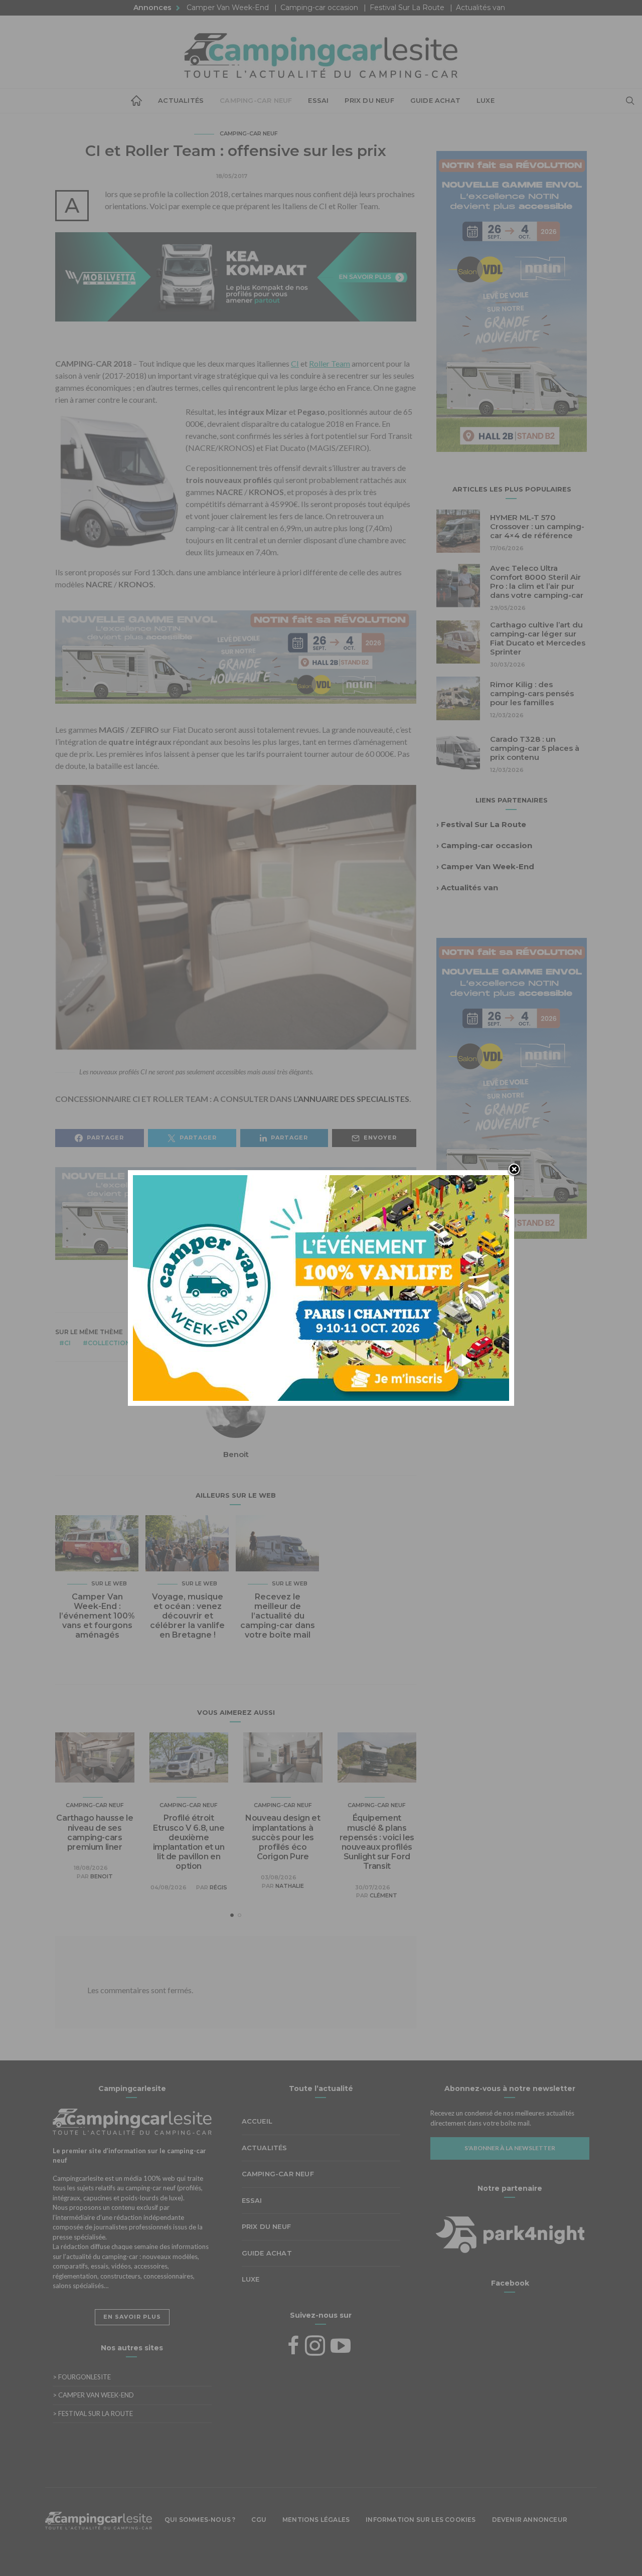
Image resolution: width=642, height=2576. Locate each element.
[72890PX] (321, 2552)
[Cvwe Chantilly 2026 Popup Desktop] (321, 1287)
